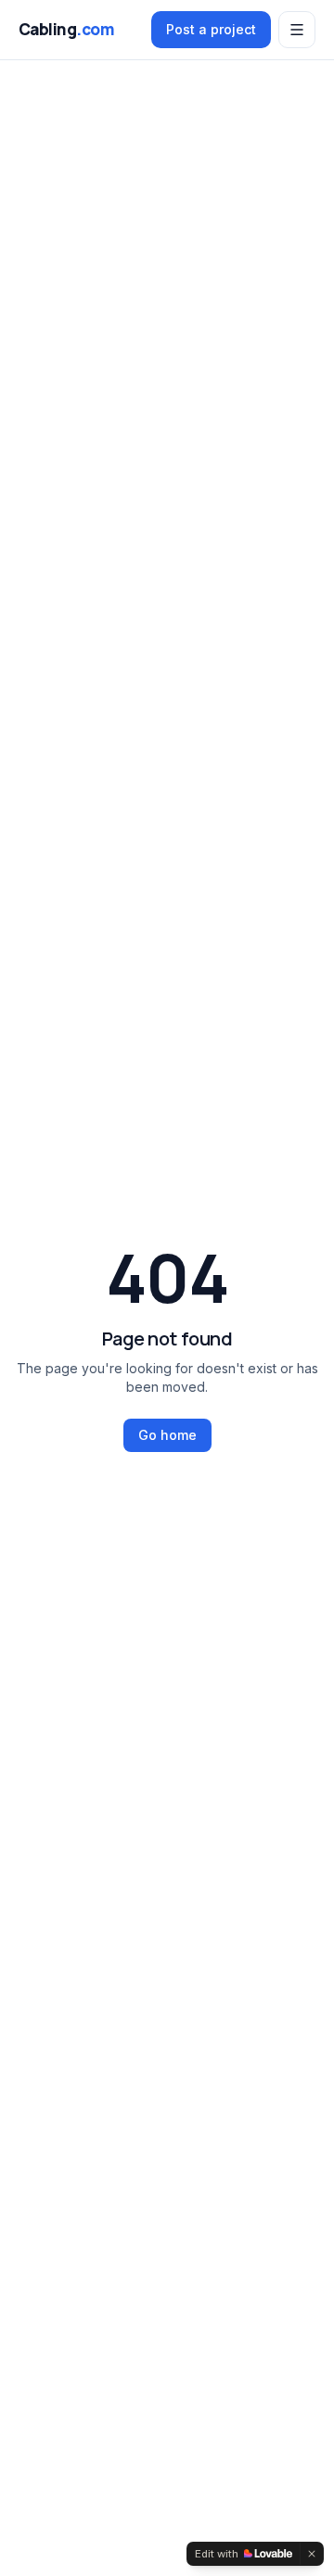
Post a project (211, 29)
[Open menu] (297, 30)
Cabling (66, 29)
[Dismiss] (312, 2554)
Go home (167, 1435)
